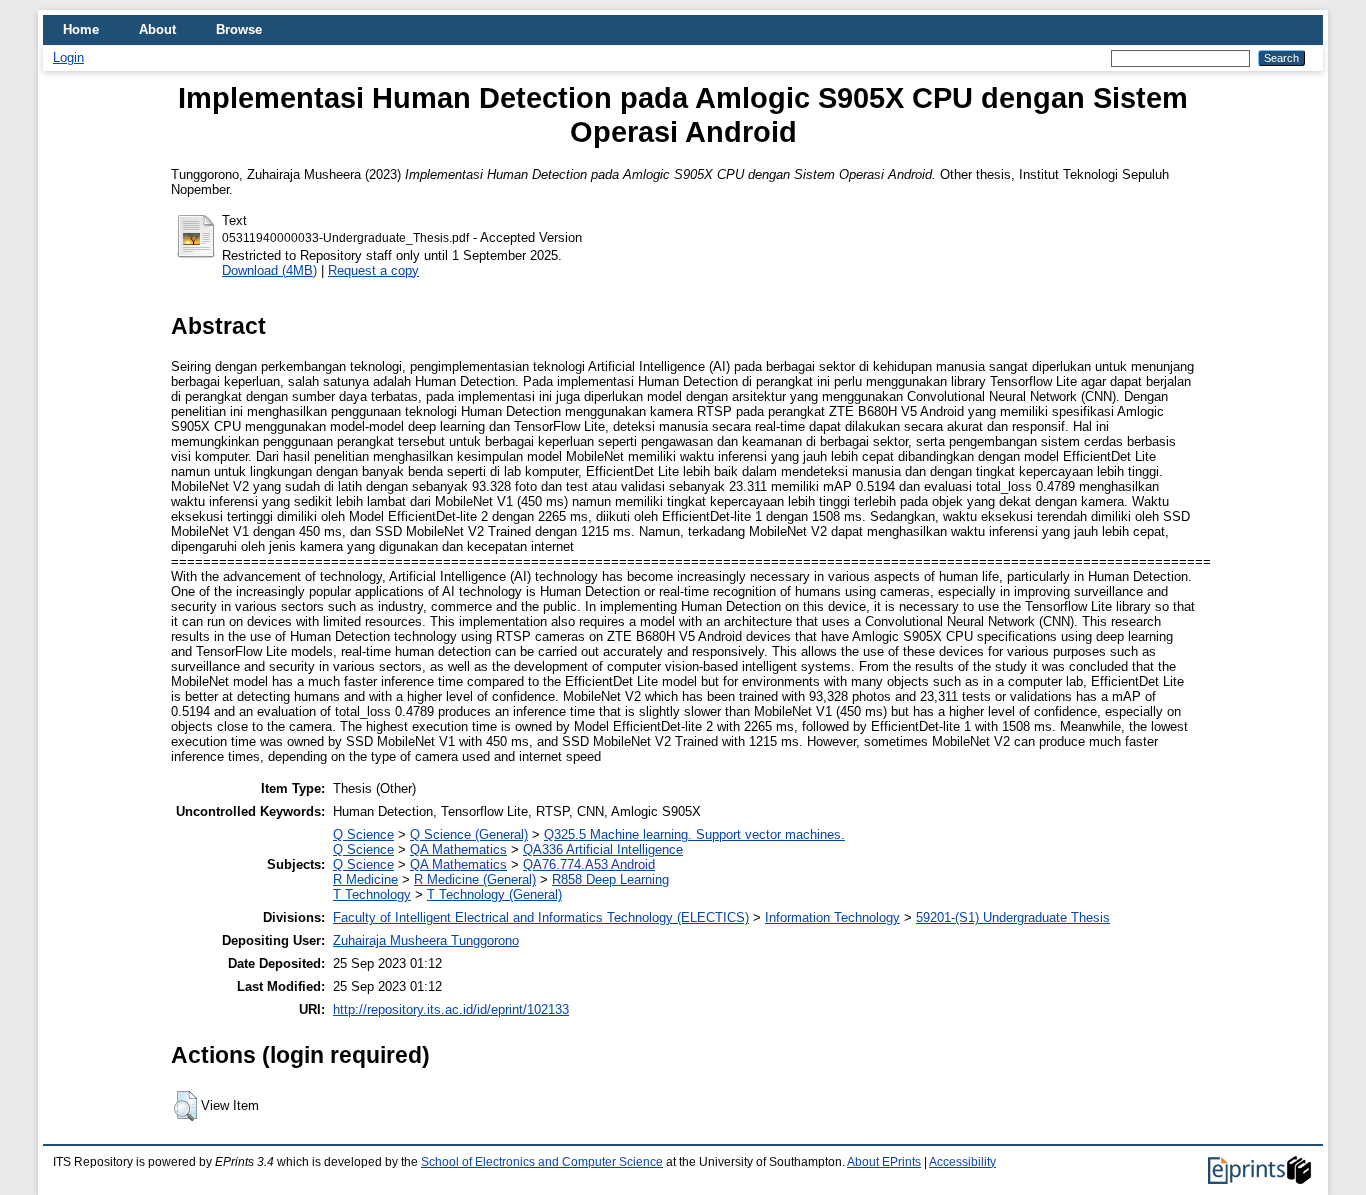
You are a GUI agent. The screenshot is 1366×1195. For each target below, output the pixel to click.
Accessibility (962, 1162)
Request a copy (373, 270)
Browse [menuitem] (239, 29)
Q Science (363, 834)
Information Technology (832, 917)
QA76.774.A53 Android (589, 864)
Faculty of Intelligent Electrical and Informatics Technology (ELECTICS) (541, 917)
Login (68, 57)
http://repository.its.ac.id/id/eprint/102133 (451, 1009)
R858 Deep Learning (610, 879)
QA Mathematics (458, 849)
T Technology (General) (494, 894)
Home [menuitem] (81, 29)
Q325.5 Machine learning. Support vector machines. (694, 834)
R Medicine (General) (475, 879)
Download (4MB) (269, 270)
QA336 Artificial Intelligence (603, 849)
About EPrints (884, 1162)
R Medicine (365, 879)
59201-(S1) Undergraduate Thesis (1013, 917)
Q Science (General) (469, 834)
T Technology (372, 894)
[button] (185, 1106)
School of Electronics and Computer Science (542, 1162)
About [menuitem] (157, 29)
